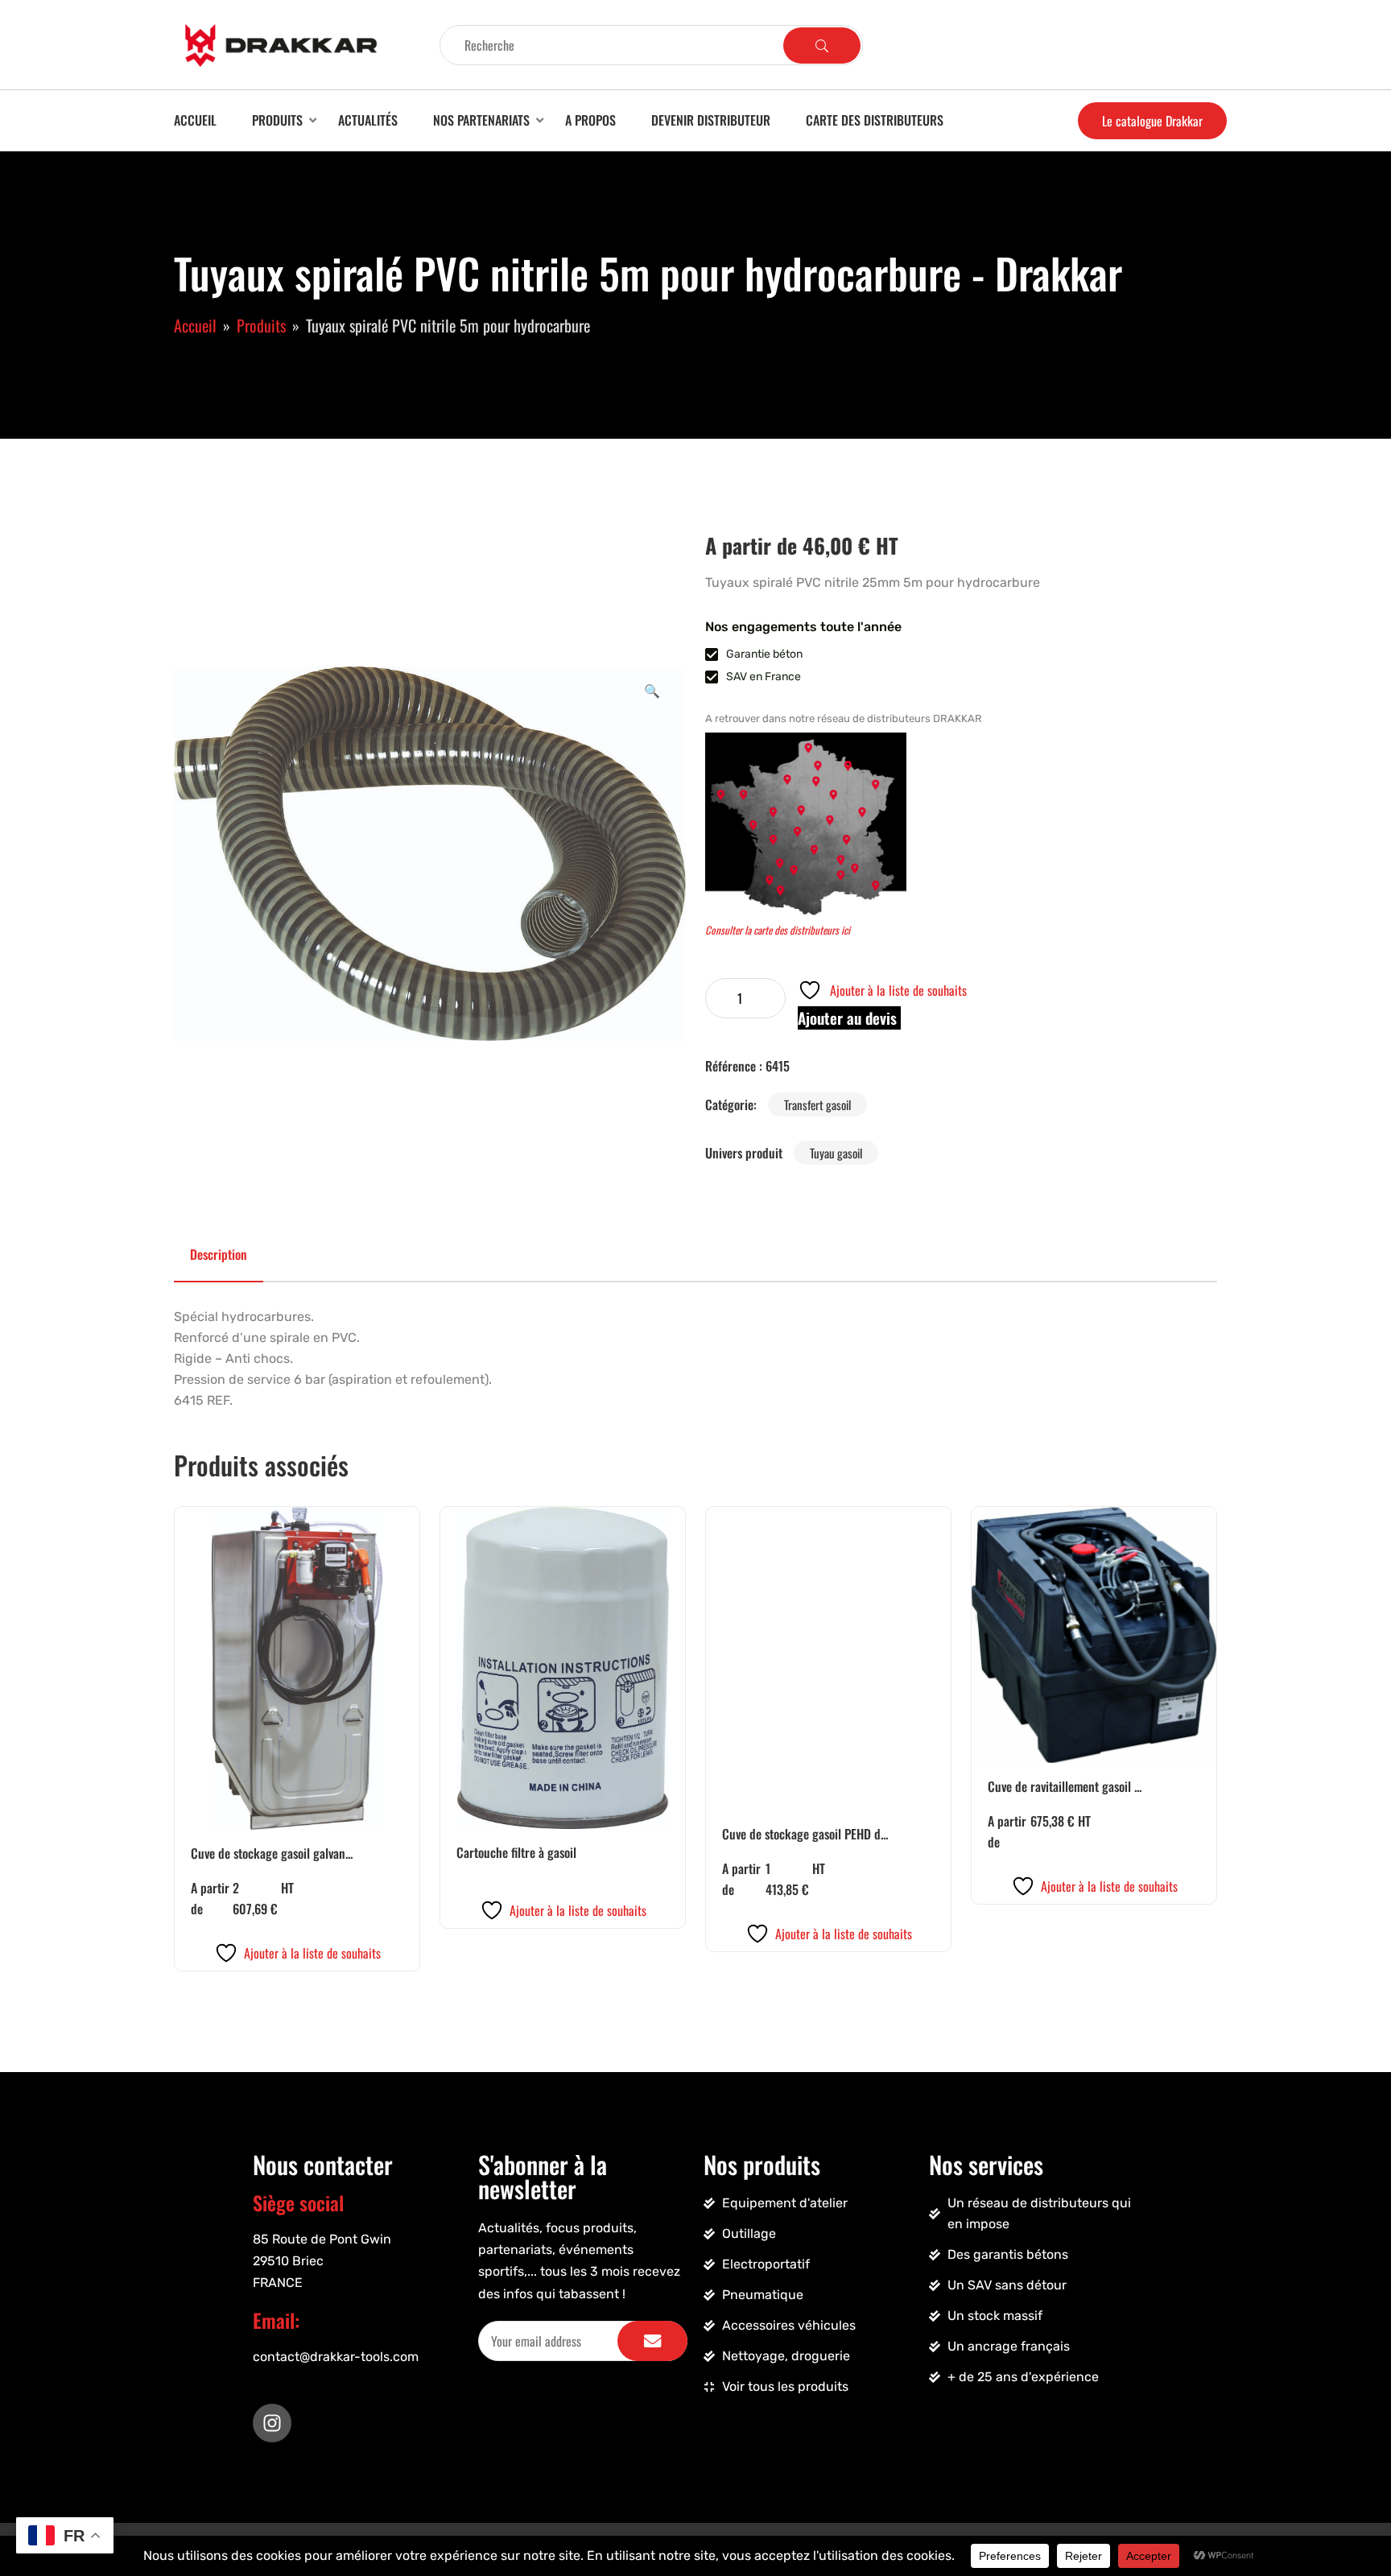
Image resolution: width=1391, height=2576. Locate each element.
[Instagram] (272, 2423)
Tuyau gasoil (836, 1153)
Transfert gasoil (817, 1104)
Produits (277, 120)
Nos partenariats (481, 120)
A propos (590, 120)
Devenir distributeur (711, 120)
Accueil (195, 120)
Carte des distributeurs (875, 120)
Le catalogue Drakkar (1152, 121)
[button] (652, 690)
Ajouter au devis (849, 1018)
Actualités (368, 120)
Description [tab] (219, 1254)
